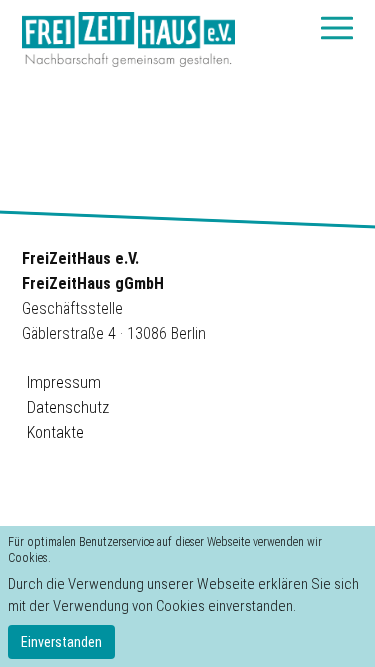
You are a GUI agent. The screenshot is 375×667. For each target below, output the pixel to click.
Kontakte (55, 432)
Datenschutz (68, 407)
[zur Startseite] (128, 39)
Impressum (64, 382)
